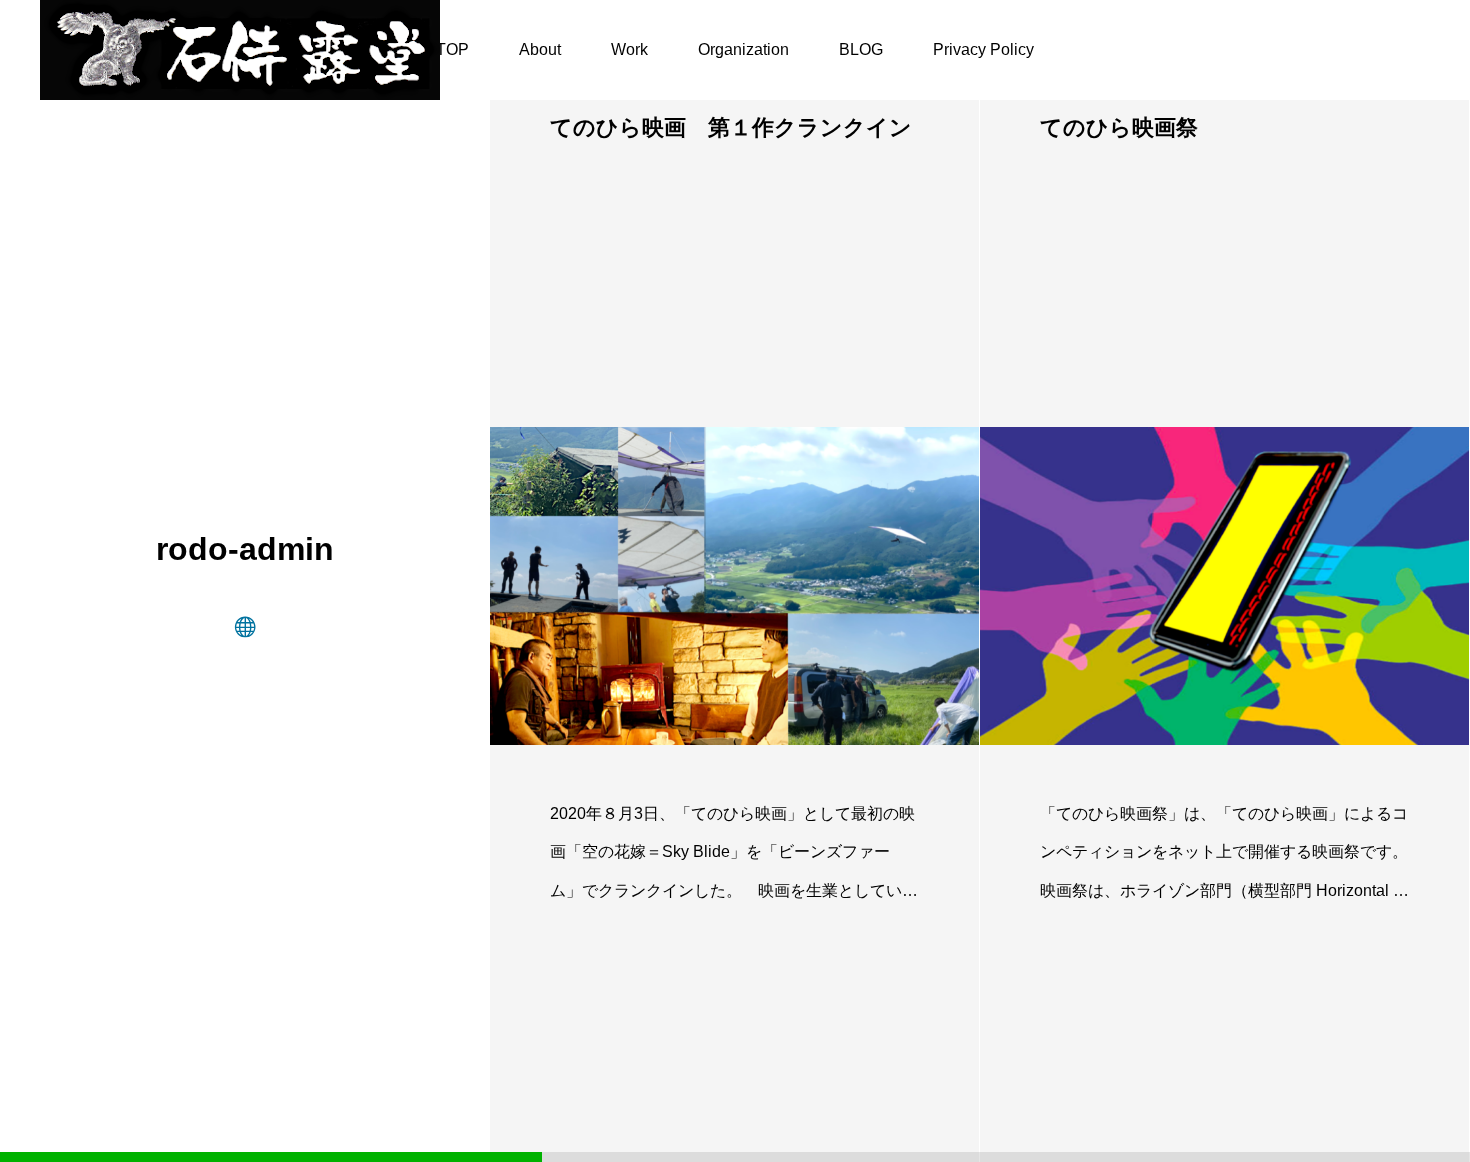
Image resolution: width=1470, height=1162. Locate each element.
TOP (452, 49)
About (540, 49)
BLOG (861, 49)
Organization (743, 49)
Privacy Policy (983, 49)
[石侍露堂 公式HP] (240, 50)
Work (629, 49)
